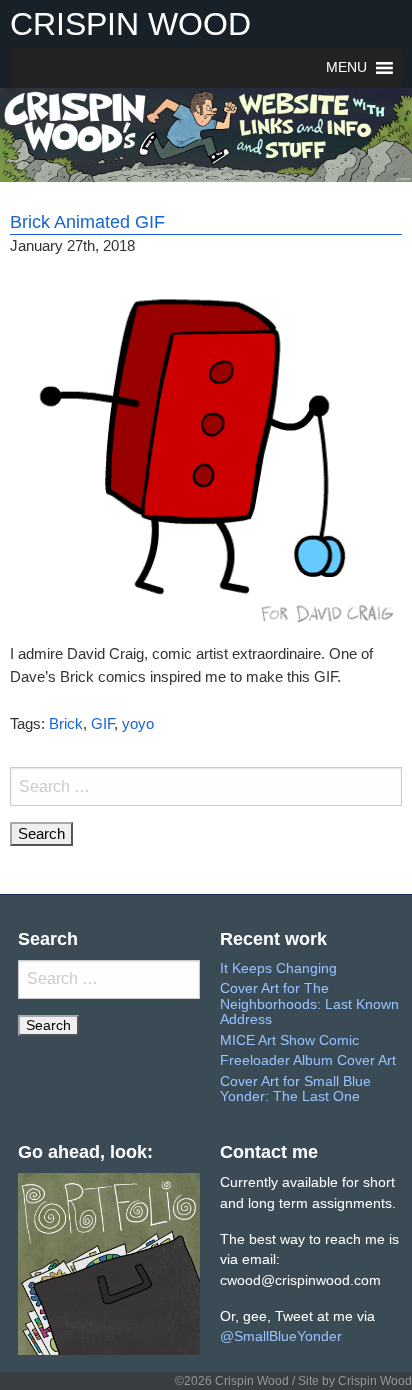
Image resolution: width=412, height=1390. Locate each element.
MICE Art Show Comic (289, 1040)
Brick (66, 723)
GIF (102, 723)
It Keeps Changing (278, 968)
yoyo (138, 723)
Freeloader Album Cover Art (308, 1060)
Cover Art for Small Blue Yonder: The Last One (295, 1089)
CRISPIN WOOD (130, 24)
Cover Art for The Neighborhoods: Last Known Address (309, 1004)
